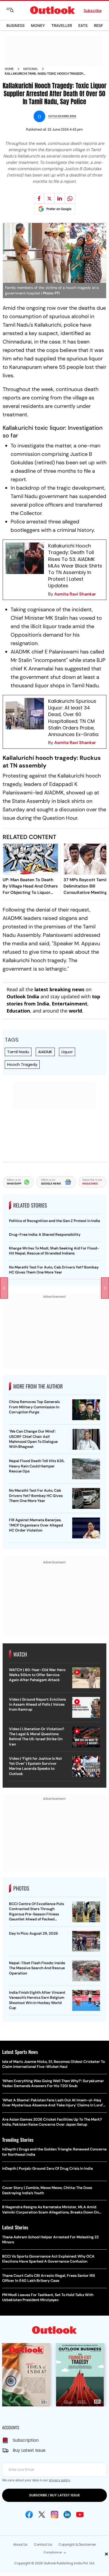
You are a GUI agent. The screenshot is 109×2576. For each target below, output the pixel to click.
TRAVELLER (62, 25)
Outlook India (23, 996)
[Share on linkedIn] (60, 198)
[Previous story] (4, 1288)
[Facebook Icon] (29, 2515)
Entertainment (70, 1004)
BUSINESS (15, 25)
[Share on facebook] (39, 198)
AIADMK (45, 1052)
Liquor (67, 1052)
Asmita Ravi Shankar (75, 594)
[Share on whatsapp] (70, 198)
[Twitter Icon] (42, 2515)
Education (18, 1011)
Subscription (26, 2440)
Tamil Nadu (18, 1052)
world (75, 1011)
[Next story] (105, 1288)
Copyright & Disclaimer (77, 2544)
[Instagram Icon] (54, 2515)
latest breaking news (59, 989)
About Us (20, 2544)
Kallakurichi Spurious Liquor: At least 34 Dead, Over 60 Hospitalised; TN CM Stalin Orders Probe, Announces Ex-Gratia (73, 718)
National (31, 69)
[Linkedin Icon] (67, 2515)
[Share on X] (49, 198)
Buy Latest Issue (29, 2450)
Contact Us (43, 2544)
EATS (83, 25)
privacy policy (59, 2480)
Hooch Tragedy (22, 1064)
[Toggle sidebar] (14, 10)
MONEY (38, 25)
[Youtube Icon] (80, 2515)
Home (9, 69)
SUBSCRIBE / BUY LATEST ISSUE (54, 2495)
